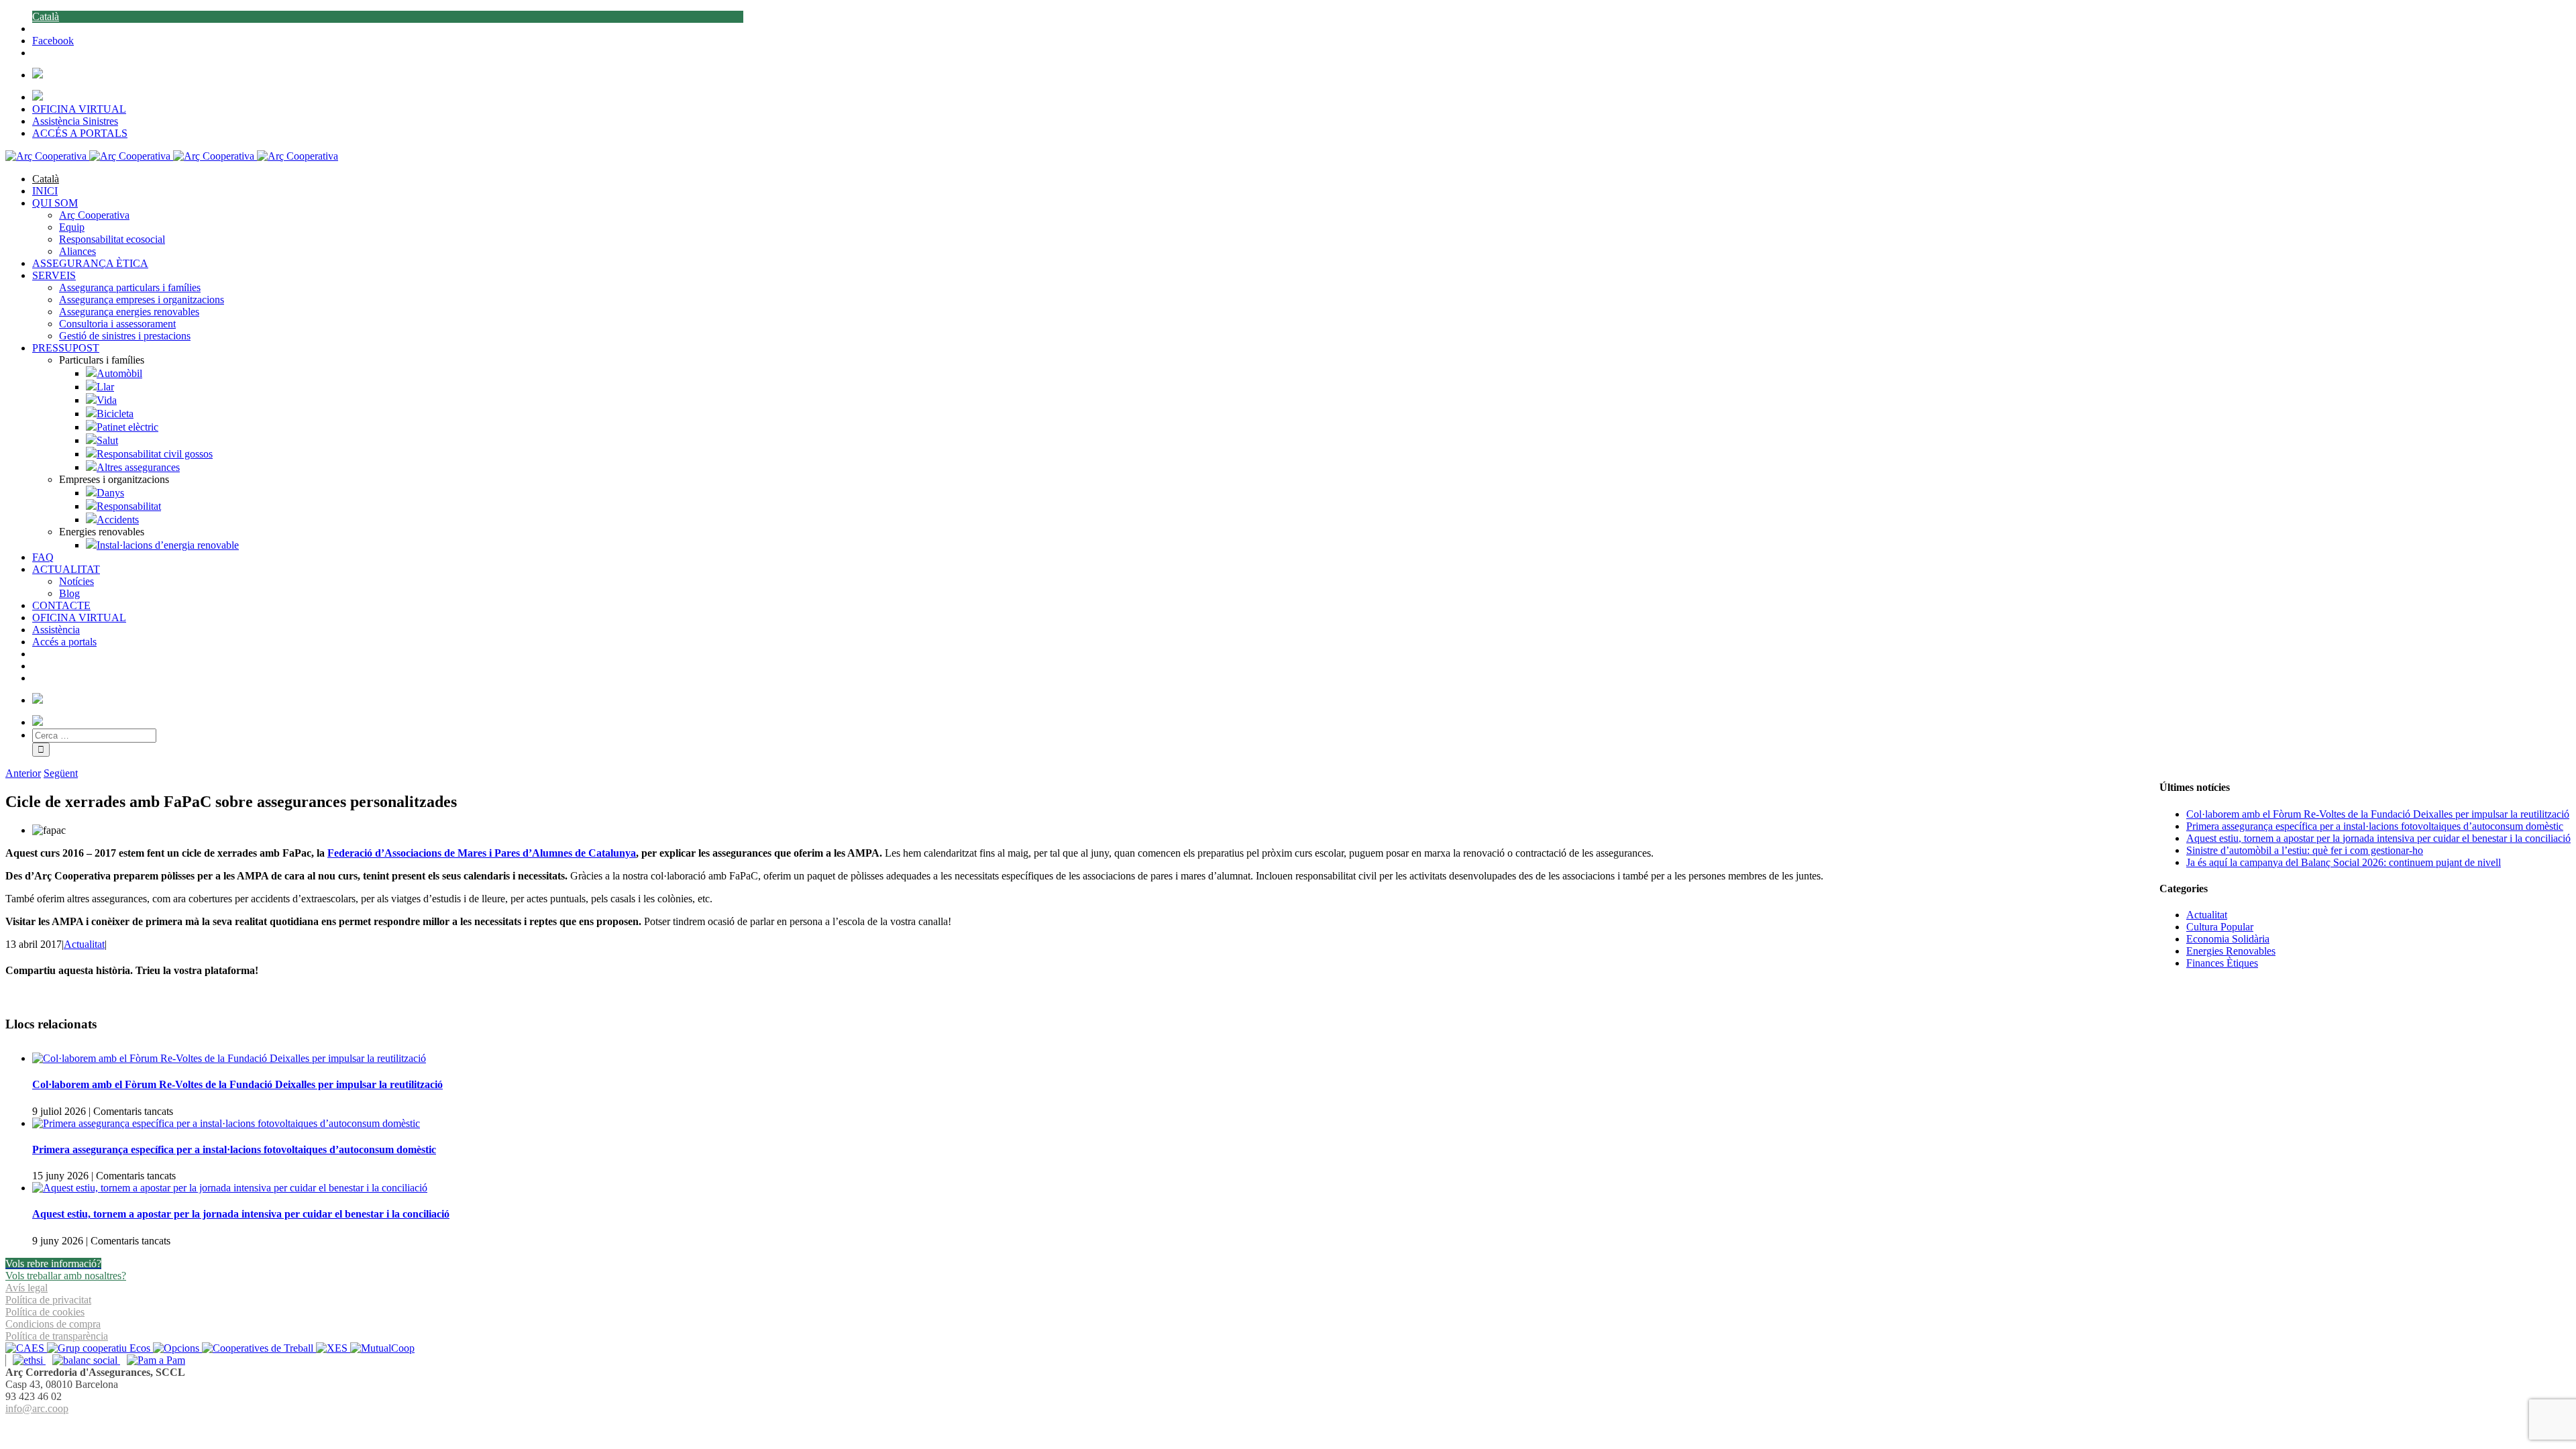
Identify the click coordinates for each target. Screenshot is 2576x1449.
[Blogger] (1295, 1425)
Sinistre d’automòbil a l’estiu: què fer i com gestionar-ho (2305, 850)
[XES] (333, 1348)
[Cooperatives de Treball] (259, 1348)
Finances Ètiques (2222, 963)
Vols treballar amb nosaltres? (66, 1276)
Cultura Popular (2220, 927)
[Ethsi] (25, 1360)
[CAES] (26, 1348)
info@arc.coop (37, 1408)
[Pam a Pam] (153, 1360)
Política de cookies (45, 1312)
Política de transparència (57, 1336)
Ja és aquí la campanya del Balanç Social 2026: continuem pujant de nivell (2344, 862)
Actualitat (84, 944)
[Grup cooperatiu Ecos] (100, 1348)
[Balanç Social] (83, 1360)
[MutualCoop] (382, 1348)
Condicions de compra (53, 1324)
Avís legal (26, 1288)
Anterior (23, 773)
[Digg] (1281, 1425)
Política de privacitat (48, 1300)
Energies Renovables (2231, 951)
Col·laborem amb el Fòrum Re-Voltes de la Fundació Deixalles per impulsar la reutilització (237, 1084)
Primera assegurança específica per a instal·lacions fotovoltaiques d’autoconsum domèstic (234, 1149)
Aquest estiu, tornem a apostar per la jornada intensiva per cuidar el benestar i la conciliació (241, 1214)
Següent (61, 773)
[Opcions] (177, 1348)
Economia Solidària (2228, 939)
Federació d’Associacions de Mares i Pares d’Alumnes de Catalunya (482, 853)
